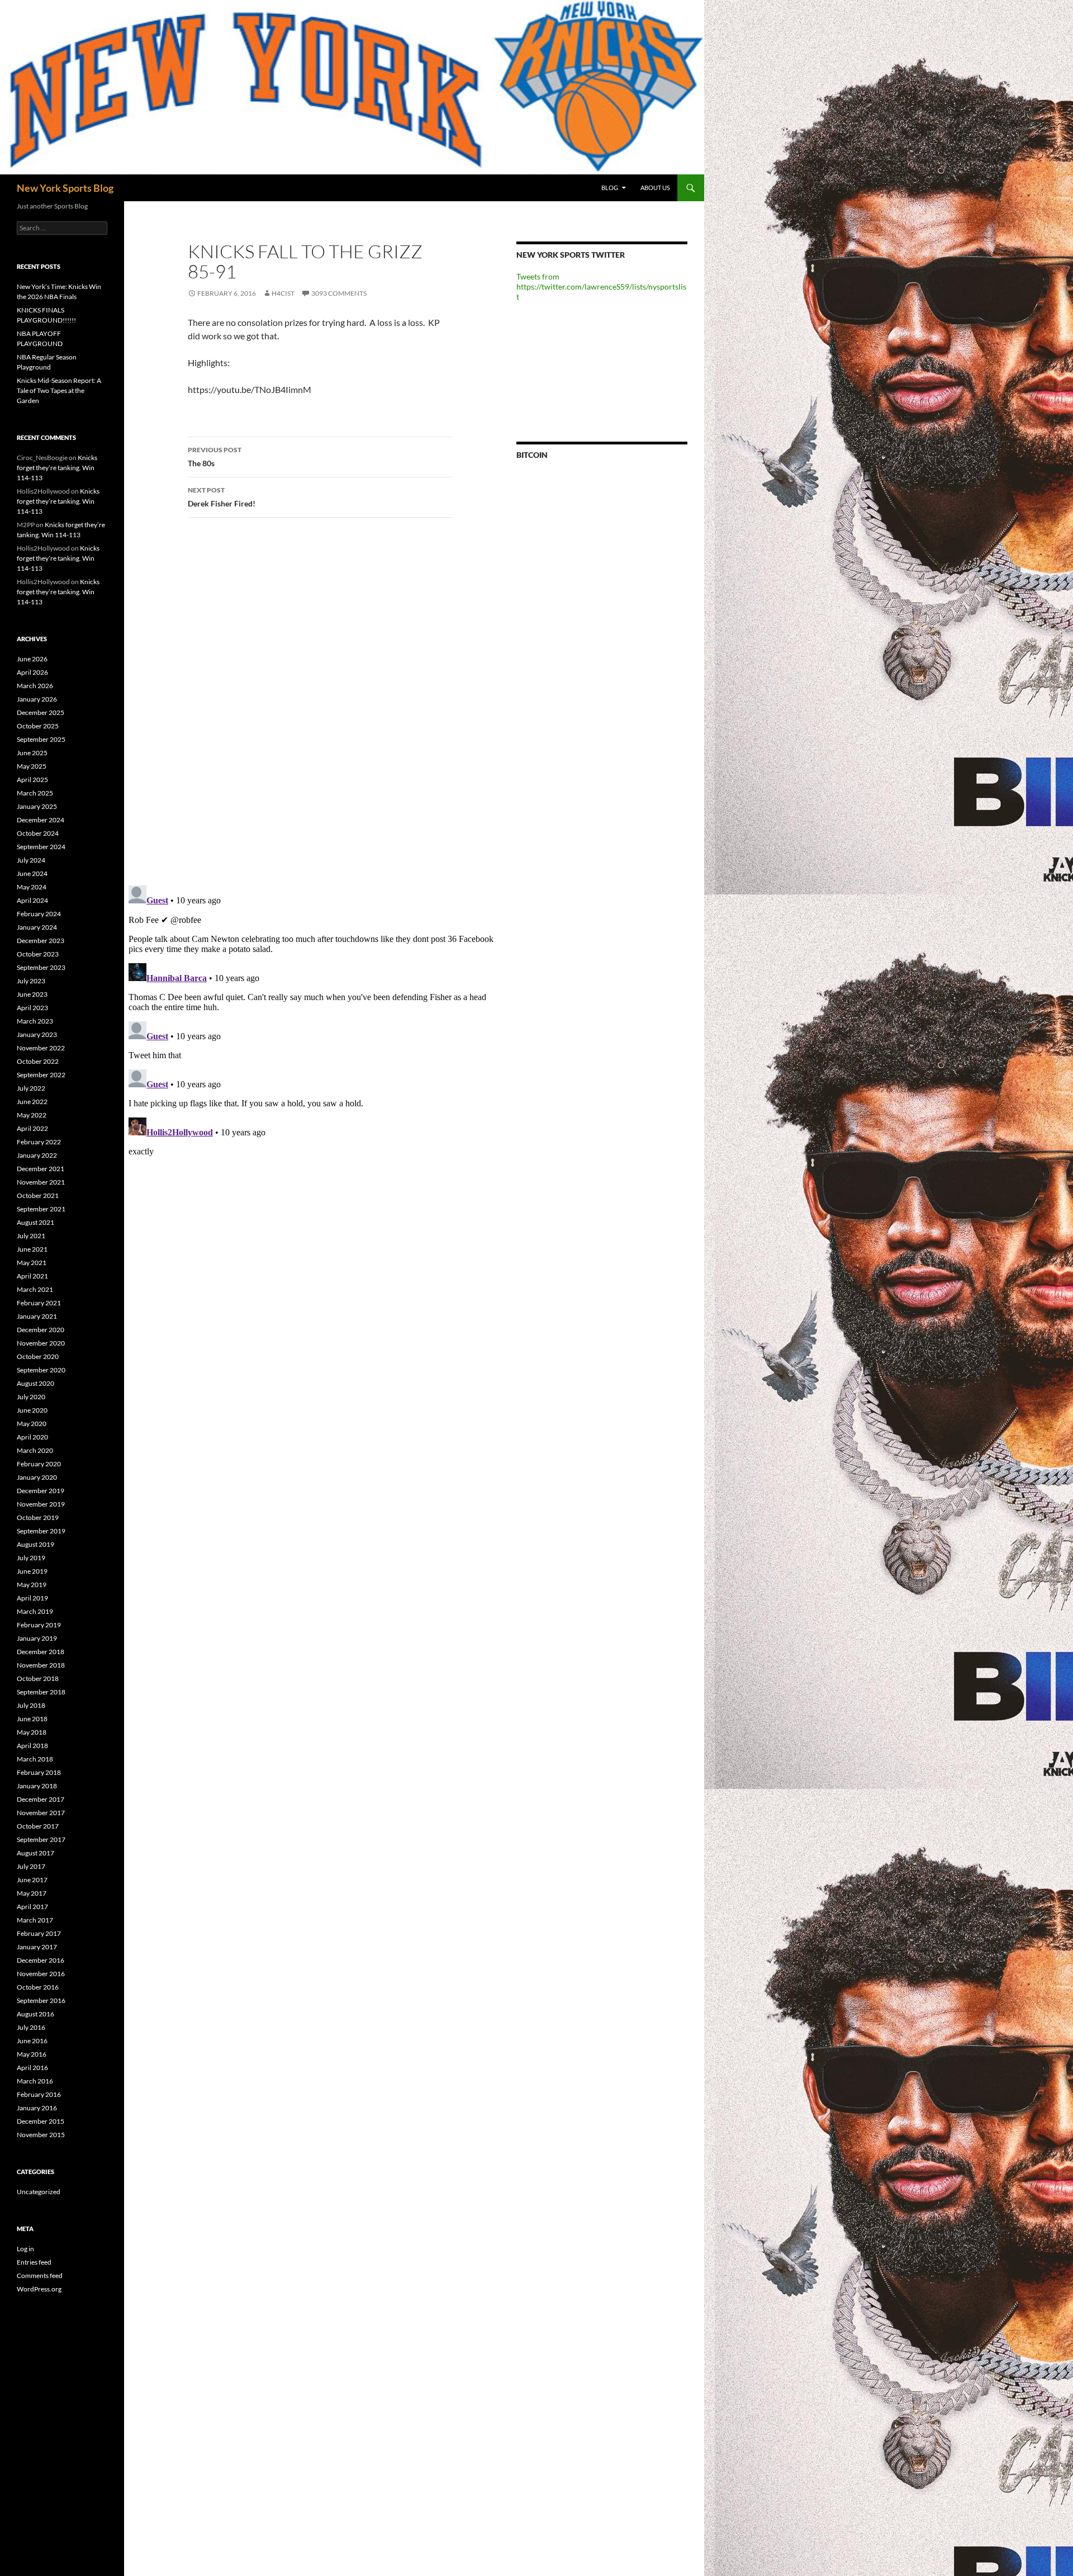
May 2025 (32, 766)
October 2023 (38, 954)
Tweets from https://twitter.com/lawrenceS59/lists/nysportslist (601, 287)
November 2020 (41, 1343)
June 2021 (32, 1249)
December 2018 (41, 1652)
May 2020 (32, 1424)
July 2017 (31, 1866)
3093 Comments (339, 293)
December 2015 (41, 2121)
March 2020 (35, 1450)
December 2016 (41, 1960)
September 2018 (41, 1692)
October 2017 (38, 1826)
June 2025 (32, 753)
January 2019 (37, 1638)
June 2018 (32, 1719)
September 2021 (41, 1209)
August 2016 (35, 2014)
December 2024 (41, 820)
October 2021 (38, 1195)
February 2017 (39, 1933)
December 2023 (41, 941)
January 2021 (37, 1316)
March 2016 (35, 2081)
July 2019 (31, 1558)
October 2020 (38, 1356)
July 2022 (31, 1088)
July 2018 (31, 1705)
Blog (610, 188)
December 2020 (41, 1330)
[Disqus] (312, 701)
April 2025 (32, 780)
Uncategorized (39, 2192)
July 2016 (31, 2027)
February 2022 (39, 1142)
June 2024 (32, 873)
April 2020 (32, 1437)
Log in (25, 2249)
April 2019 (32, 1598)
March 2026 (35, 686)
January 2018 (37, 1786)
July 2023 (31, 981)
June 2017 (32, 1880)
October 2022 (38, 1061)
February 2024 (39, 914)
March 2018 (35, 1759)
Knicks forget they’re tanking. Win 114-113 (57, 468)
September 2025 (41, 739)
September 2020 (41, 1370)
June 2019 (32, 1571)
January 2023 (37, 1034)
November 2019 (41, 1504)
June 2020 (32, 1410)
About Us (655, 188)
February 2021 (39, 1303)
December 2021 (41, 1169)
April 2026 (32, 672)
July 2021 (31, 1236)
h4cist (283, 293)
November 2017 (41, 1813)
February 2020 (39, 1464)
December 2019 (41, 1491)
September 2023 (41, 967)
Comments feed (40, 2276)
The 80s (215, 457)
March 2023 (35, 1021)
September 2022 (41, 1075)
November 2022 (41, 1048)
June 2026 (32, 659)
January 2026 (37, 699)
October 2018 (38, 1678)
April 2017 (32, 1907)
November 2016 (41, 1974)
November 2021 (41, 1182)
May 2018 (32, 1732)
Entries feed (34, 2262)
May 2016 (32, 2054)
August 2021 (35, 1222)
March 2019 (35, 1611)
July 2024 (31, 860)
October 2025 (38, 726)
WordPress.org (39, 2289)
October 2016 (38, 1987)
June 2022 (32, 1102)
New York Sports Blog (65, 188)
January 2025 (37, 806)
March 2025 (35, 793)
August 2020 (35, 1383)
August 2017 (35, 1853)
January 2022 (37, 1155)
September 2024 (41, 847)
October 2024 (38, 833)
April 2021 (32, 1276)
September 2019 (41, 1531)
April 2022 (32, 1128)
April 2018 (32, 1746)
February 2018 (39, 1772)
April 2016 (32, 2068)
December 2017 (41, 1799)
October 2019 (38, 1517)
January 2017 (37, 1947)
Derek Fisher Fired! (222, 497)
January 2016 (37, 2108)
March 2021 (35, 1289)
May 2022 (32, 1115)
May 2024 (32, 887)
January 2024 (37, 927)
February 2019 (39, 1625)
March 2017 (35, 1920)
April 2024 (32, 900)
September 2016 (41, 2000)
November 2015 (41, 2135)
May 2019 (32, 1585)
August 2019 (35, 1544)
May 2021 (32, 1263)
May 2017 (32, 1893)
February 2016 (39, 2094)
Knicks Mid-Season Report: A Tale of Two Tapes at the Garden (59, 390)
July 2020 (31, 1397)
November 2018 (41, 1665)
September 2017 (41, 1839)
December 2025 (41, 712)
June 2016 (32, 2041)
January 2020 (37, 1477)
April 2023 (32, 1008)
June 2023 (32, 994)
